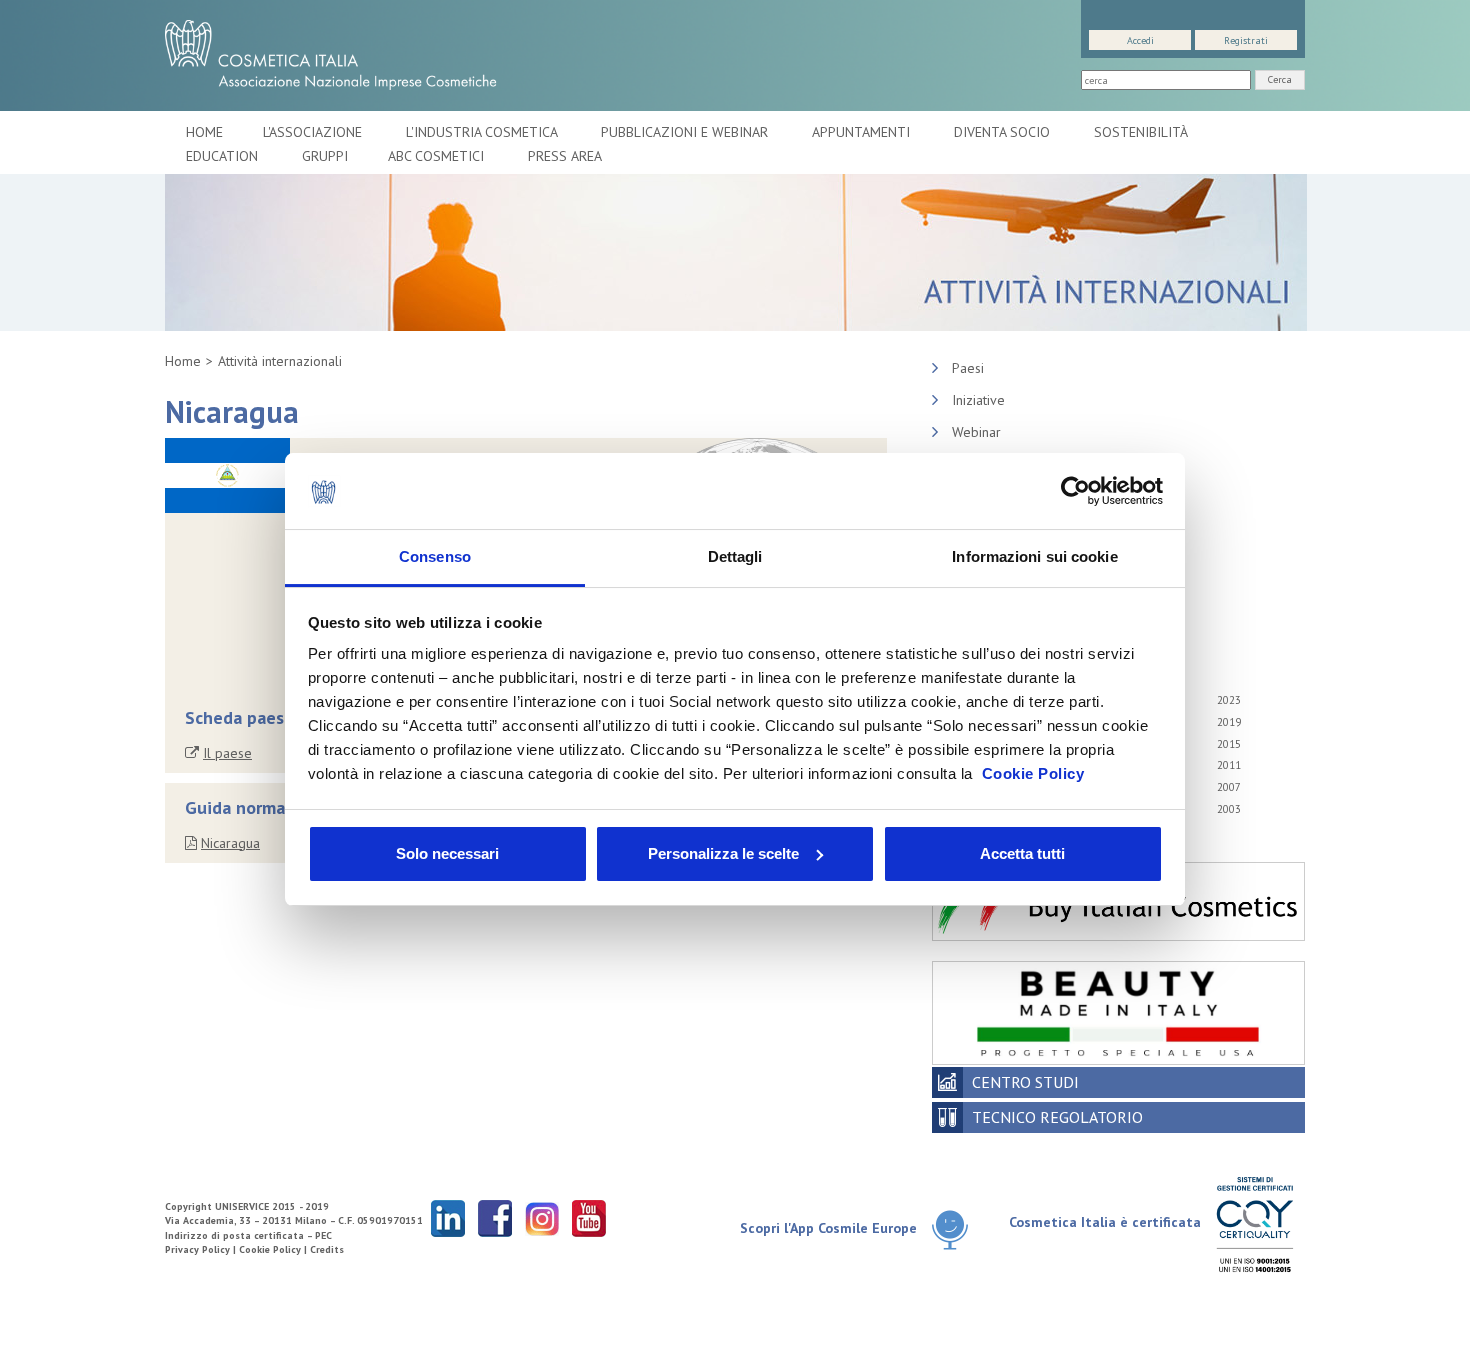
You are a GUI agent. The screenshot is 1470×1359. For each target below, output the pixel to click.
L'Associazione (314, 132)
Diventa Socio (1004, 132)
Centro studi (1025, 1082)
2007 (1229, 787)
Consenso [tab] (435, 556)
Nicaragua (230, 843)
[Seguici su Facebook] (495, 1217)
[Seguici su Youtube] (589, 1217)
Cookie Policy (1033, 773)
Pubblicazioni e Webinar (686, 132)
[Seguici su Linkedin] (448, 1217)
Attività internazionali (280, 361)
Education (224, 156)
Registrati (1246, 40)
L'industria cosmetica (483, 132)
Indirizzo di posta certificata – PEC (248, 1235)
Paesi (968, 368)
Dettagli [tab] (735, 556)
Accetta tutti (1022, 853)
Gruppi (325, 156)
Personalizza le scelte (723, 853)
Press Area (565, 156)
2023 (1229, 700)
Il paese (227, 753)
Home (204, 132)
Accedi (1140, 40)
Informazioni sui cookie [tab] (1034, 556)
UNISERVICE (242, 1206)
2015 (1229, 744)
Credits (327, 1249)
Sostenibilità (1142, 132)
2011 (1229, 765)
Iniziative (978, 400)
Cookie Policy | (274, 1249)
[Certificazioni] (1254, 1223)
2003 (1229, 809)
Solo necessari (447, 853)
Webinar (976, 432)
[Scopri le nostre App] (957, 1229)
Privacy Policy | (202, 1249)
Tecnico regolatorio (1057, 1117)
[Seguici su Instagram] (542, 1217)
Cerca (1280, 79)
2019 (1229, 722)
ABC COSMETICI (438, 156)
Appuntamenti (863, 132)
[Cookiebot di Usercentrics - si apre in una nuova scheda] (1075, 491)
